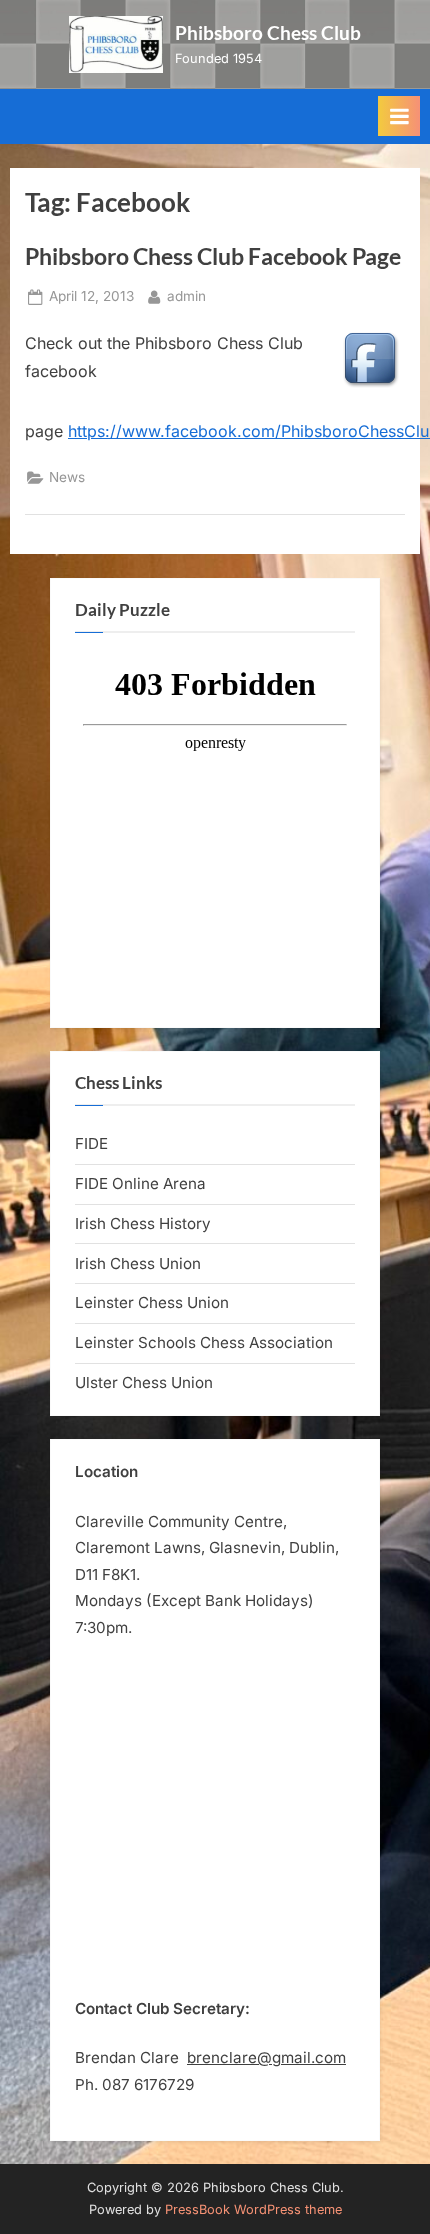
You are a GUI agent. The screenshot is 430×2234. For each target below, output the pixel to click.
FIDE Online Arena (140, 1183)
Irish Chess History (143, 1223)
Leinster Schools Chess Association (204, 1342)
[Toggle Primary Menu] (399, 116)
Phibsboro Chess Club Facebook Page (213, 256)
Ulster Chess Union (144, 1382)
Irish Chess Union (138, 1263)
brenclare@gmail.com (266, 2057)
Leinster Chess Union (152, 1302)
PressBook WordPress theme (253, 2209)
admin (186, 295)
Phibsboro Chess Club (268, 32)
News (67, 477)
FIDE (91, 1143)
